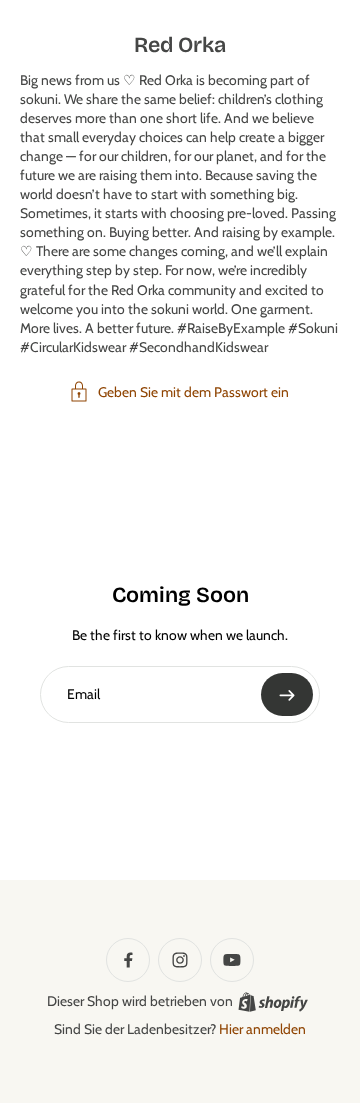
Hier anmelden (262, 1029)
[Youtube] (232, 960)
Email (83, 694)
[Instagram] (180, 960)
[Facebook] (128, 960)
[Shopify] (273, 1002)
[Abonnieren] (287, 694)
